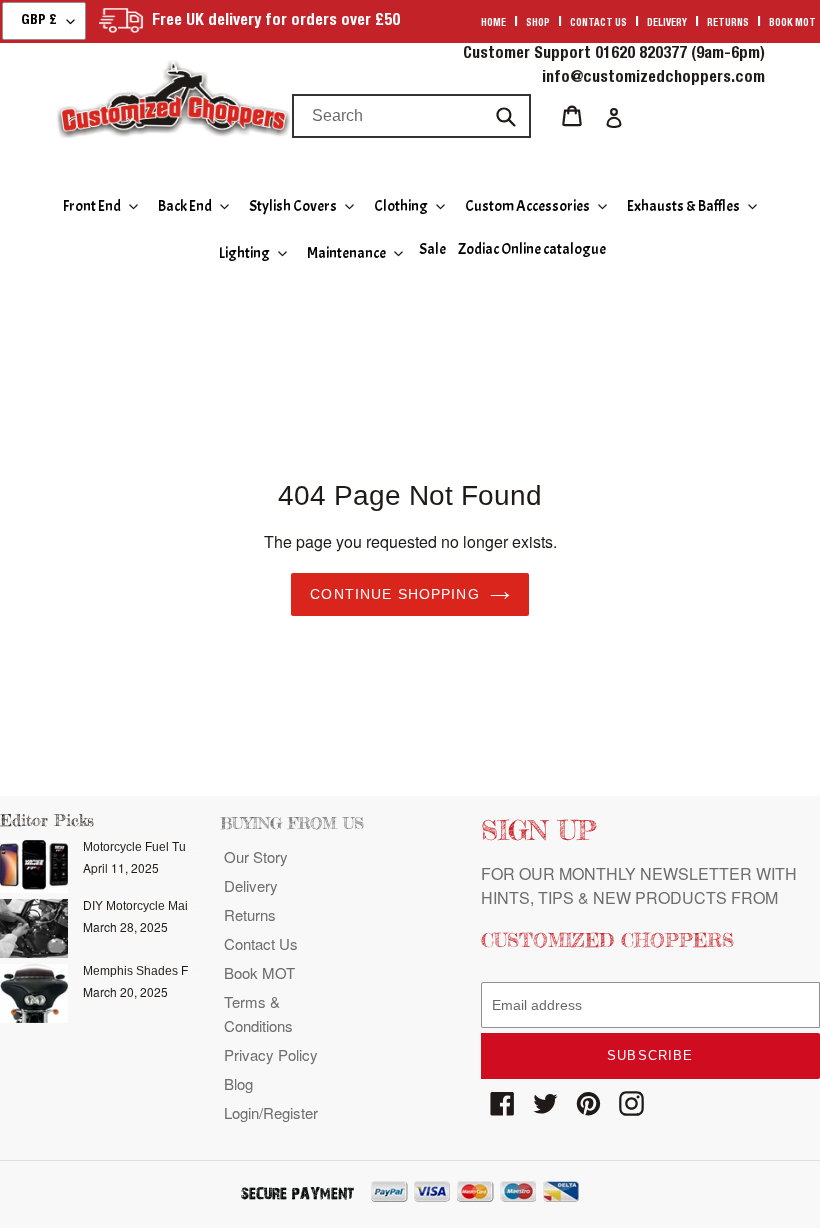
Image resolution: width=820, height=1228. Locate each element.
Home (493, 24)
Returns (728, 24)
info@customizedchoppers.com (653, 79)
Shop (538, 24)
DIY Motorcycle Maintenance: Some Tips (193, 906)
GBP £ (39, 21)
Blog (238, 1083)
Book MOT (792, 24)
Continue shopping (394, 594)
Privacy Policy (271, 1054)
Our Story (256, 856)
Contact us (598, 24)
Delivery (667, 24)
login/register (271, 1112)
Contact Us (261, 943)
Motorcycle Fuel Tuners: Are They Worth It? (199, 847)
